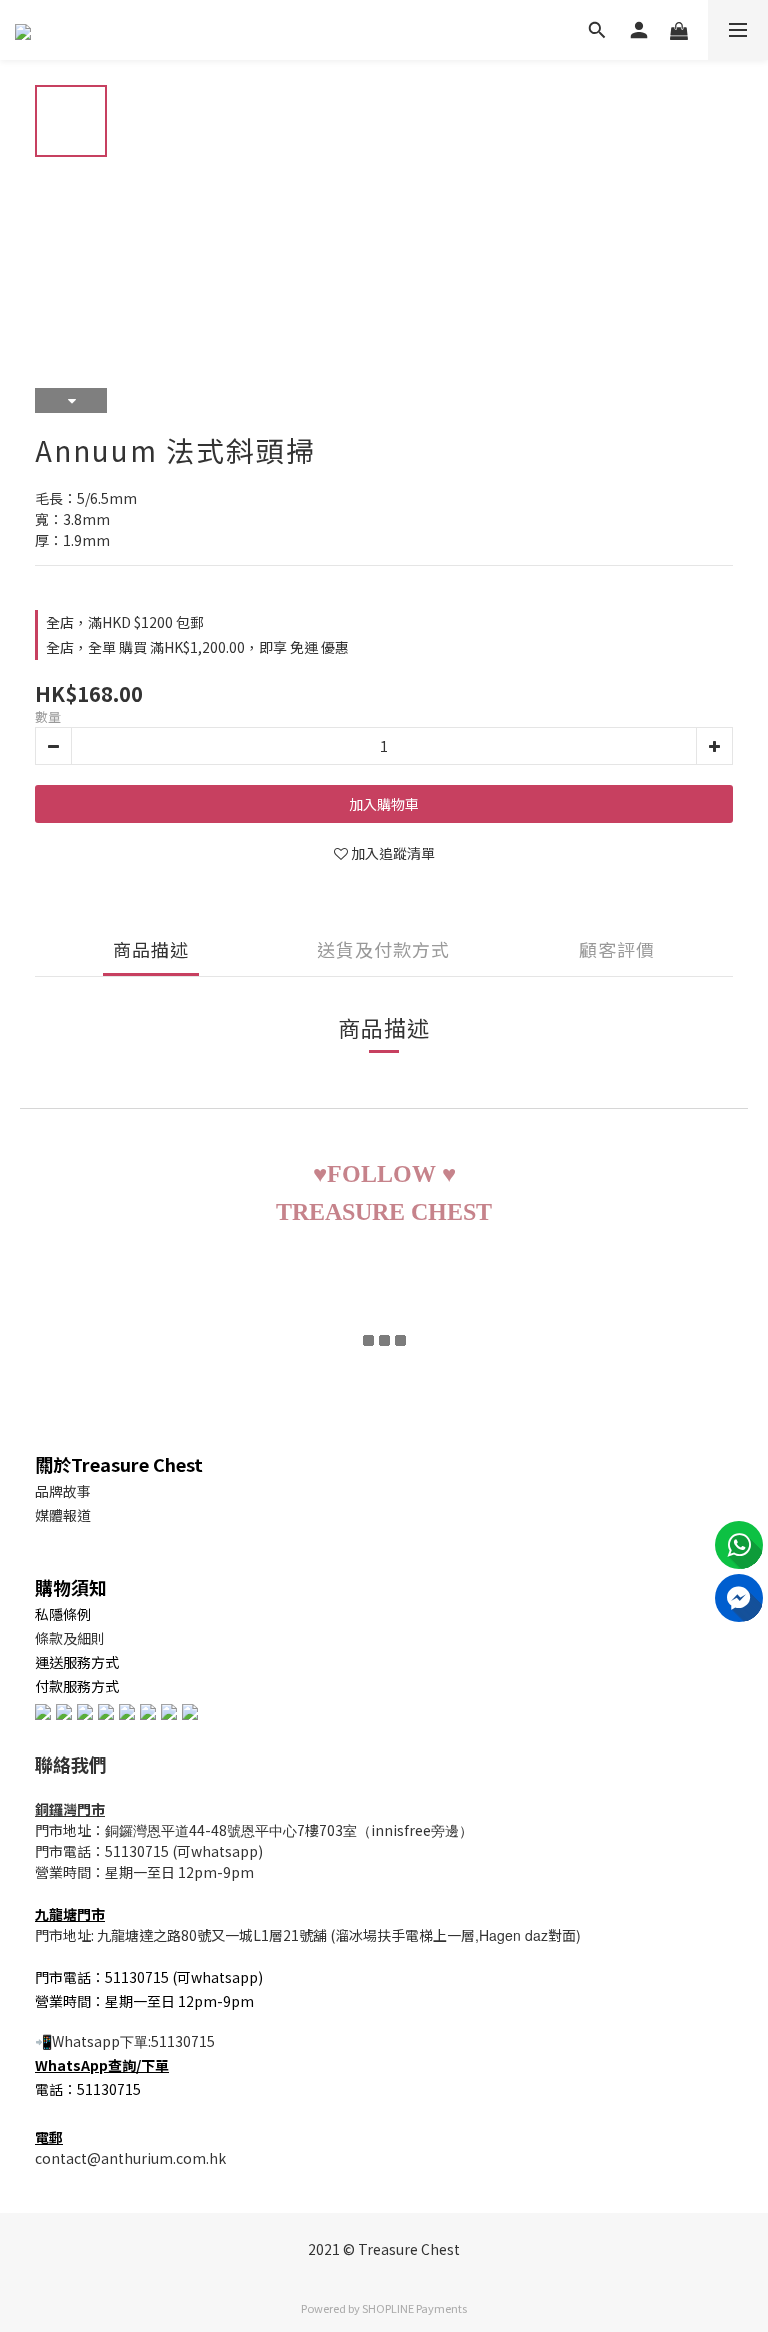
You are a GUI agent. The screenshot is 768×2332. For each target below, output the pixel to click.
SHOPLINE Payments (414, 2308)
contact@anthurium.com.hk (130, 2158)
